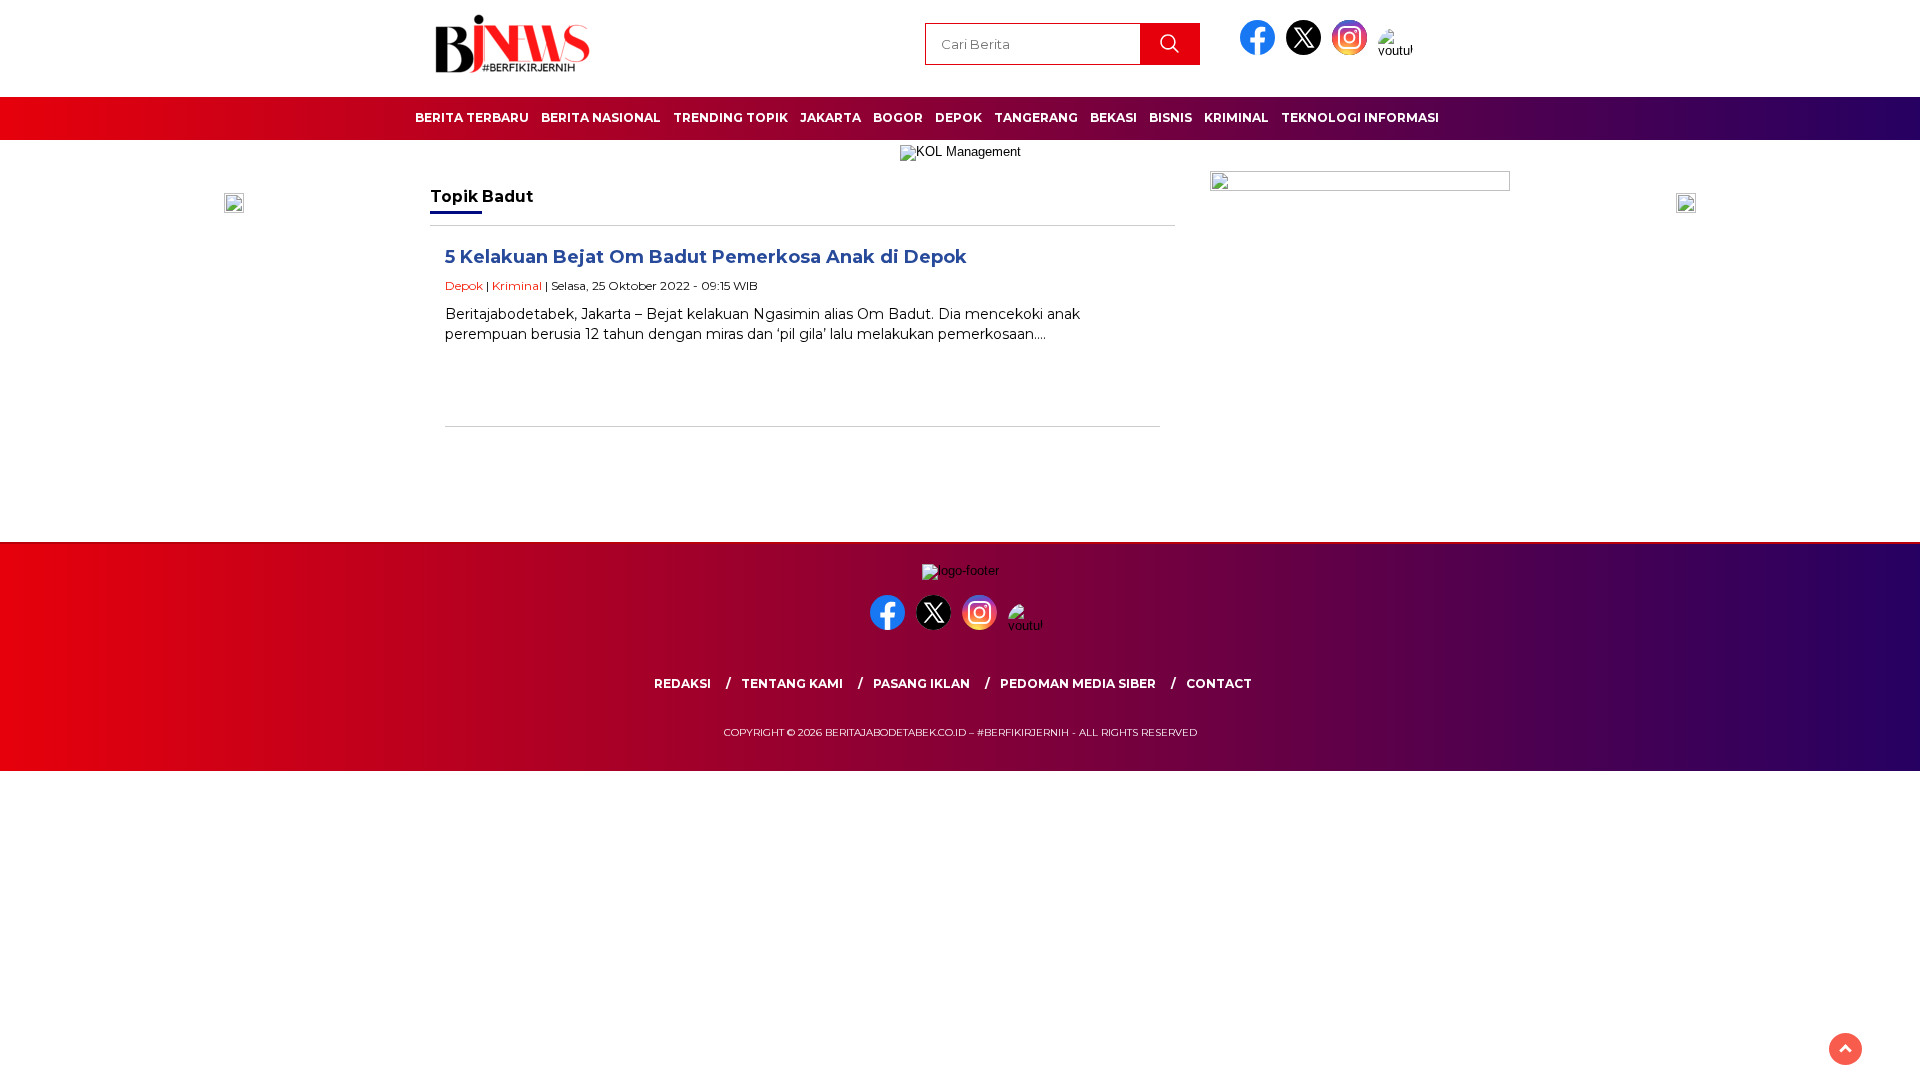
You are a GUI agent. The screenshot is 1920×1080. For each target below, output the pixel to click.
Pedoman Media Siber (1078, 683)
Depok (958, 117)
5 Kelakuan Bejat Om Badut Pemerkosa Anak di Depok (706, 257)
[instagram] (1353, 50)
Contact (1219, 683)
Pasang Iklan (921, 683)
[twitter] (1307, 50)
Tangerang (1036, 117)
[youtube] (1399, 50)
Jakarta (830, 117)
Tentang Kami (792, 683)
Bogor (898, 117)
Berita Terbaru (472, 117)
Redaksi (682, 683)
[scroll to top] (1845, 1049)
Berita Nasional (601, 117)
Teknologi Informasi (1360, 117)
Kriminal (1236, 117)
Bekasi (1113, 117)
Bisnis (1170, 117)
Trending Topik (730, 117)
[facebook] (1261, 50)
